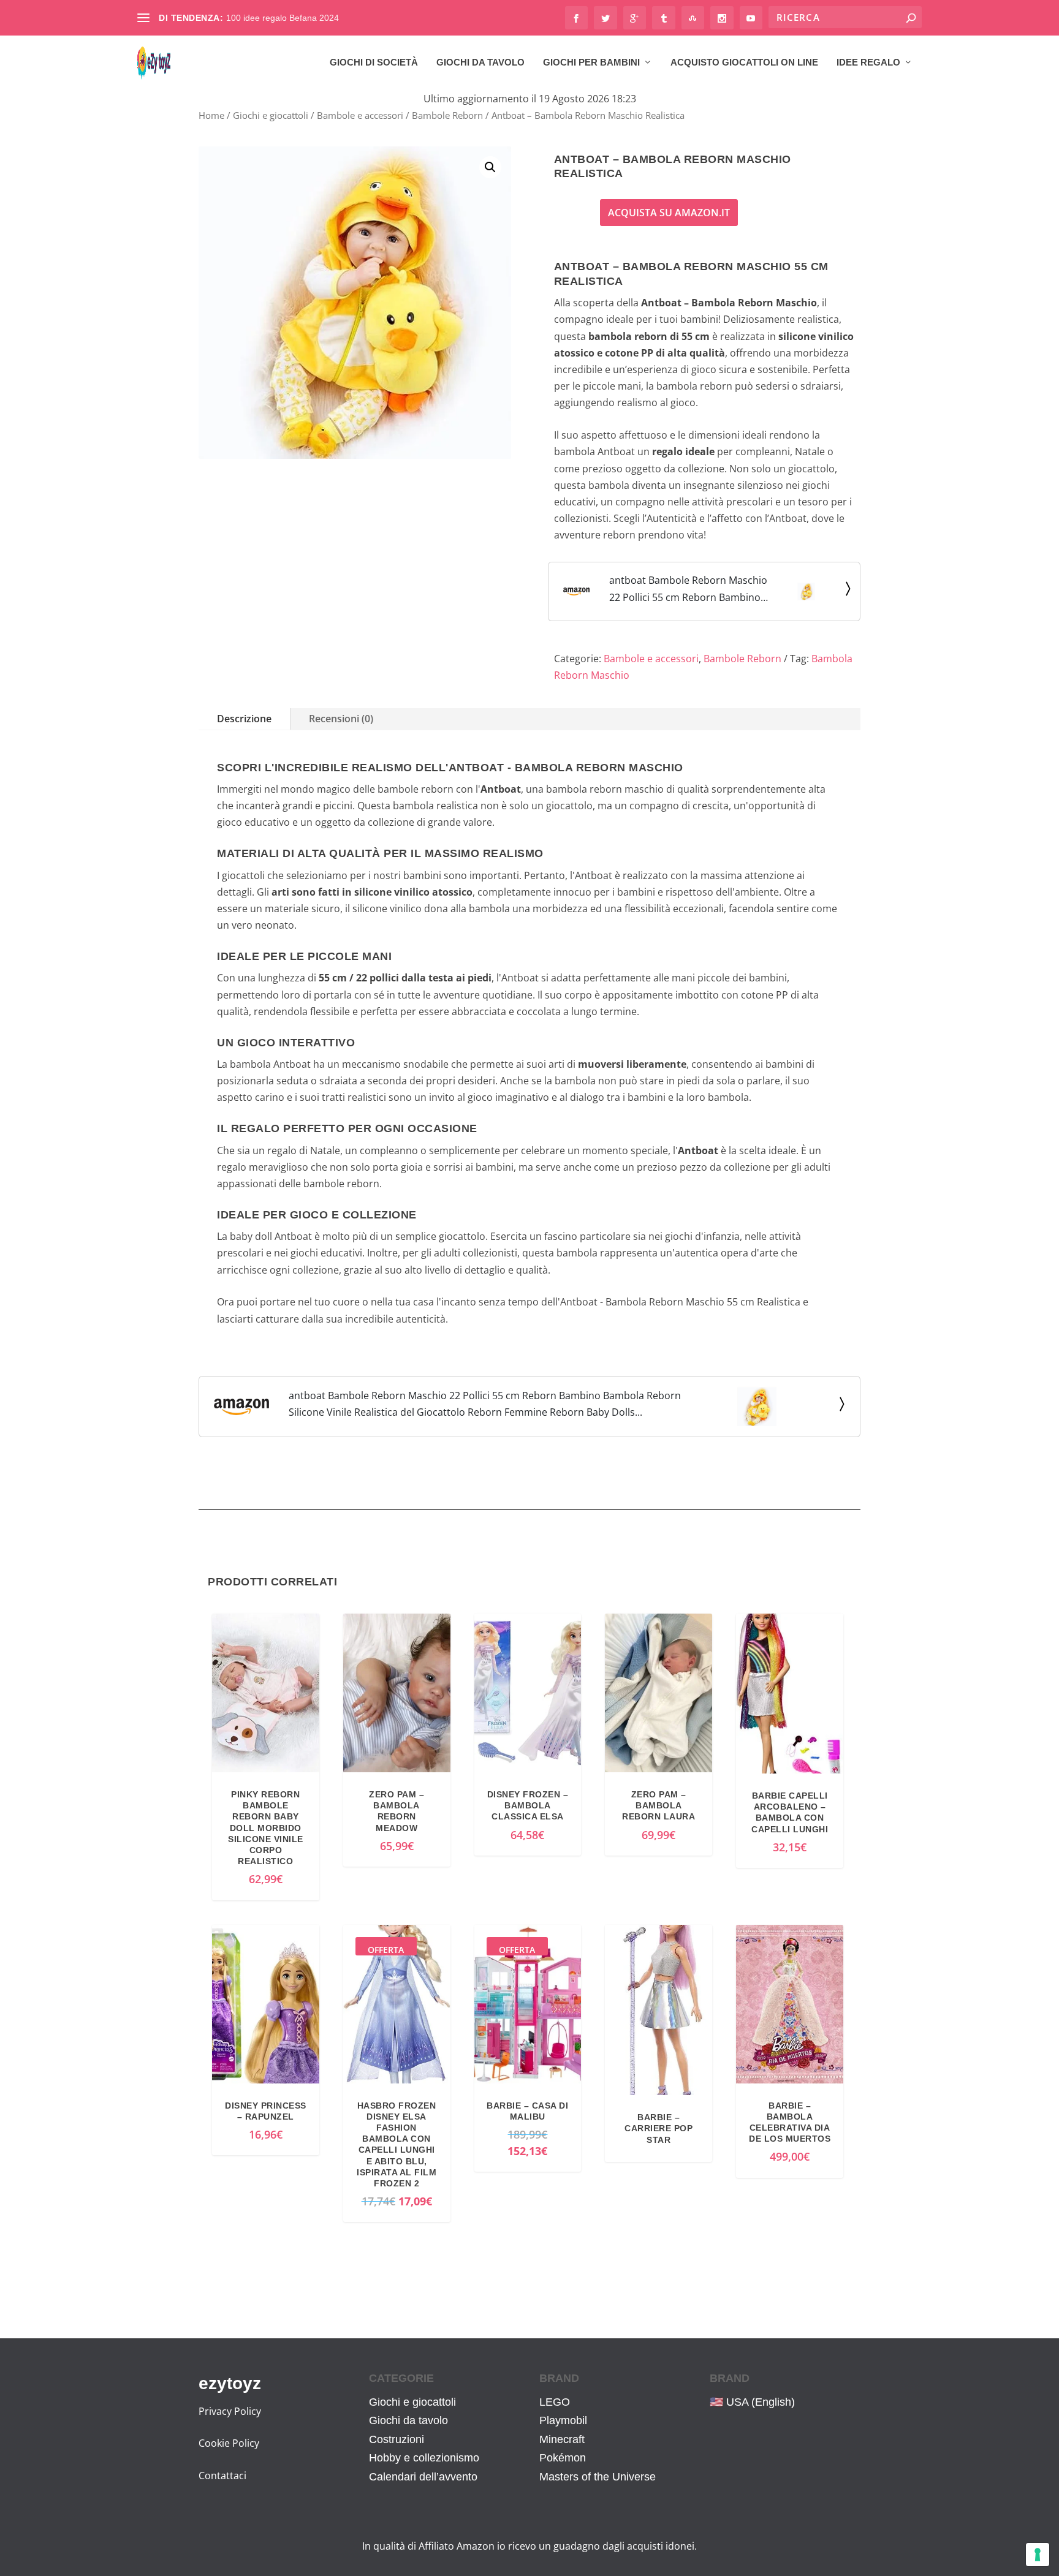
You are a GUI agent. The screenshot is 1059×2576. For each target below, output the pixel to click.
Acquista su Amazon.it (669, 213)
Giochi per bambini (591, 62)
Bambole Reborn (447, 115)
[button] (490, 167)
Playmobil (563, 2420)
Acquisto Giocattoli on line (744, 62)
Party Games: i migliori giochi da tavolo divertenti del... (331, 18)
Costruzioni (397, 2439)
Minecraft (562, 2439)
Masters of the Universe (598, 2477)
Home (211, 115)
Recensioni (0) (341, 719)
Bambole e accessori (360, 115)
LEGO (555, 2402)
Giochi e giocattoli (271, 115)
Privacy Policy (230, 2411)
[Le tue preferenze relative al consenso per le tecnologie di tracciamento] (1038, 2555)
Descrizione (244, 719)
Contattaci (222, 2476)
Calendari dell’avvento (423, 2477)
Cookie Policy (229, 2443)
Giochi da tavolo (480, 62)
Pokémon (563, 2458)
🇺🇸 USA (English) (752, 2402)
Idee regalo (868, 62)
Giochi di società (374, 62)
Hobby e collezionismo (424, 2458)
